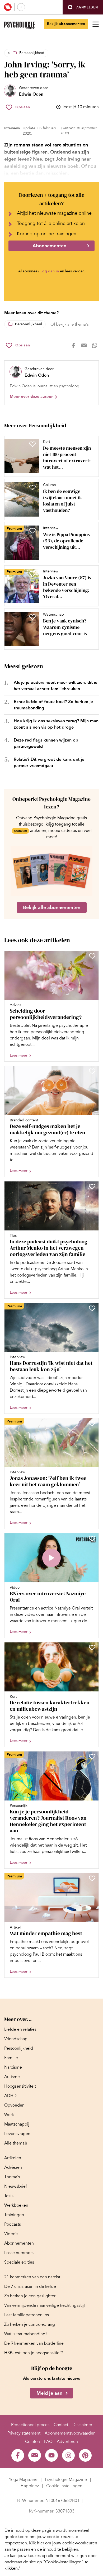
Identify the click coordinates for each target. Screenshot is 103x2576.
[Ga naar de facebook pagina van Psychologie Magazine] (18, 2455)
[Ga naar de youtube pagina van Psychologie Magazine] (51, 2455)
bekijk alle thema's (72, 324)
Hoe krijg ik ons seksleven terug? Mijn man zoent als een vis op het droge (56, 724)
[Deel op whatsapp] (95, 345)
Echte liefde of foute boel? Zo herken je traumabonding (53, 705)
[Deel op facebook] (73, 345)
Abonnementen (49, 246)
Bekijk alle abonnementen (52, 907)
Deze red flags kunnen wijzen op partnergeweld (46, 743)
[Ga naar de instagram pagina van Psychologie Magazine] (68, 2455)
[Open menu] (96, 24)
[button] (83, 7)
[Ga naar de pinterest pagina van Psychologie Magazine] (85, 2455)
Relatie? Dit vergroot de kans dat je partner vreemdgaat (49, 762)
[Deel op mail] (84, 345)
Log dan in (50, 271)
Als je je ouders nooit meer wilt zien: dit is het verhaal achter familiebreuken (55, 686)
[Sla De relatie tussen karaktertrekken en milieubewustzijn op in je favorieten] (92, 1647)
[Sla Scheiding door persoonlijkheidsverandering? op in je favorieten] (92, 956)
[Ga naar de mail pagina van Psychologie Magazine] (35, 2455)
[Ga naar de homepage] (19, 25)
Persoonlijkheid (32, 53)
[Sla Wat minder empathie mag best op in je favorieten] (92, 1878)
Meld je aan (49, 2393)
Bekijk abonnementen (66, 24)
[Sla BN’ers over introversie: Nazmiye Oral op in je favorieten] (92, 1538)
